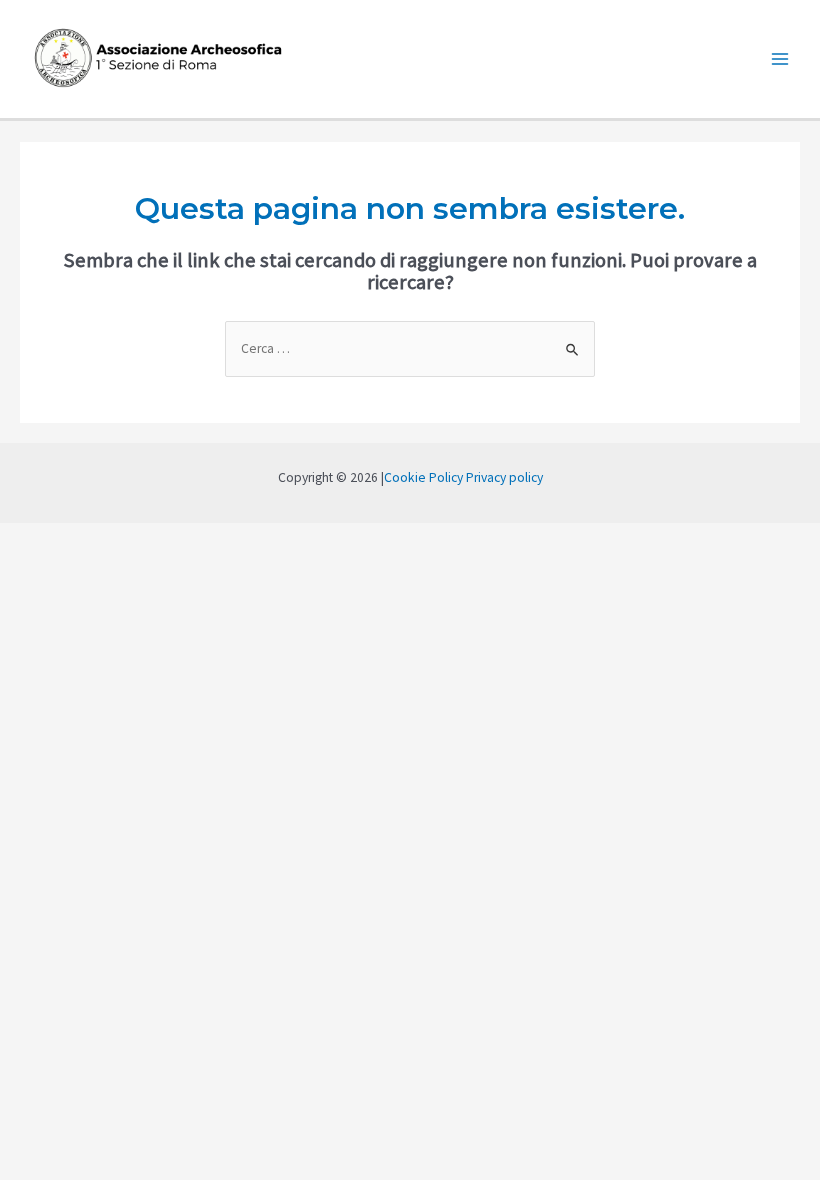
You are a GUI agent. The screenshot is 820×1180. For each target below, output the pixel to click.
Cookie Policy (423, 477)
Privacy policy (504, 477)
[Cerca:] (410, 348)
